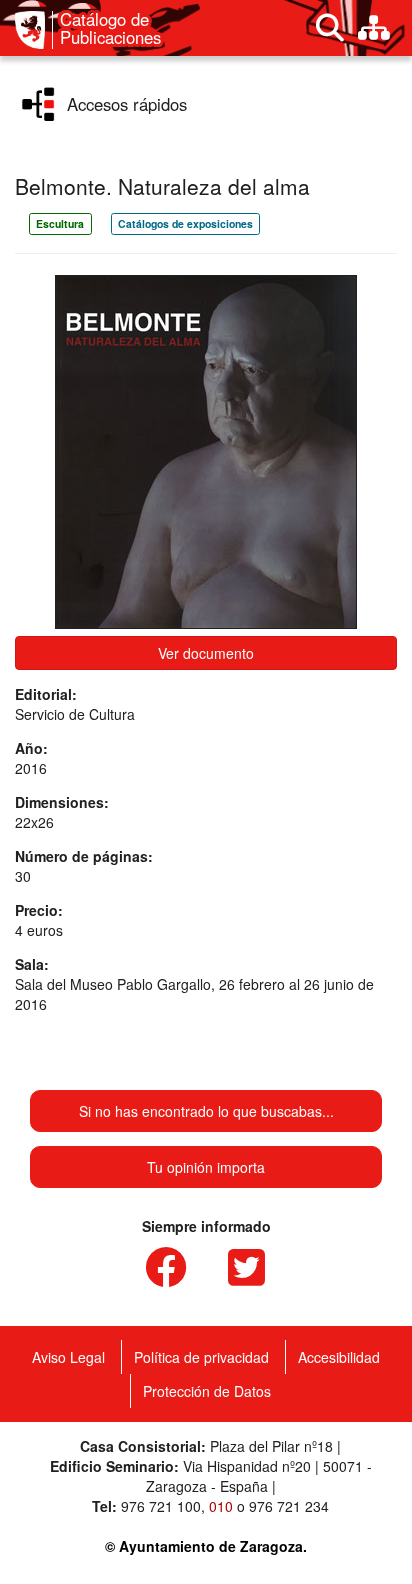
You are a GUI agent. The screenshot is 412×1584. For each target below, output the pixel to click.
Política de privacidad (201, 1357)
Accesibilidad (339, 1357)
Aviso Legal (68, 1357)
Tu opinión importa (206, 1167)
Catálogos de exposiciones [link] (185, 223)
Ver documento (206, 653)
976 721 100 (161, 1506)
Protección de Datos (207, 1391)
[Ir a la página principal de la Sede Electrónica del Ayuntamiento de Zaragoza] (34, 30)
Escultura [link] (60, 223)
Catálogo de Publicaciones (110, 28)
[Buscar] (330, 28)
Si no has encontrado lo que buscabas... (206, 1111)
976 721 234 (289, 1506)
